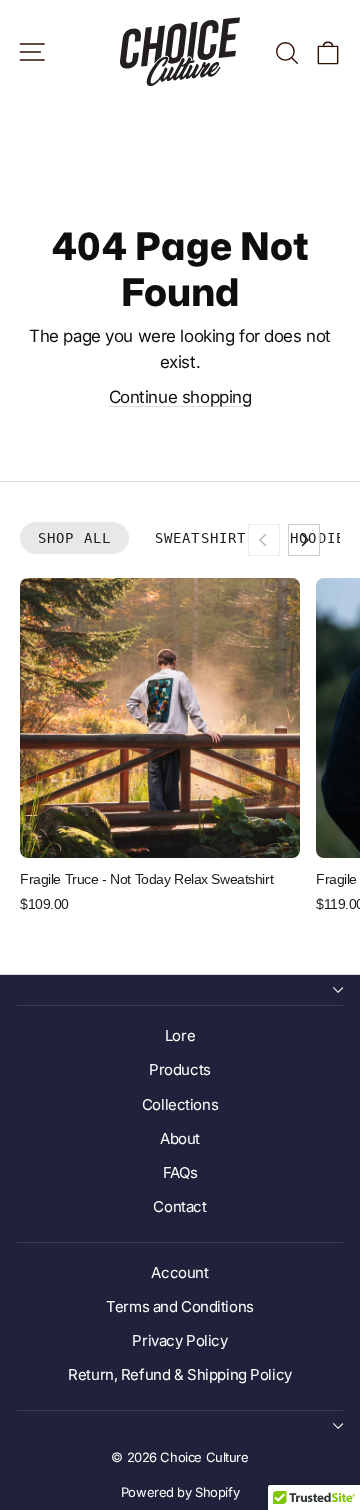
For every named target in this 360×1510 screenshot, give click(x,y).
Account (179, 1272)
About (180, 1138)
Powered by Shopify (180, 1492)
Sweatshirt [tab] (200, 538)
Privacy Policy (179, 1340)
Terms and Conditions (180, 1306)
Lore (180, 1035)
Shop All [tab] (74, 538)
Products (180, 1069)
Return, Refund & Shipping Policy (179, 1374)
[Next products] (304, 540)
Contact (179, 1206)
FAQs (180, 1172)
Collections (180, 1104)
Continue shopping (180, 397)
